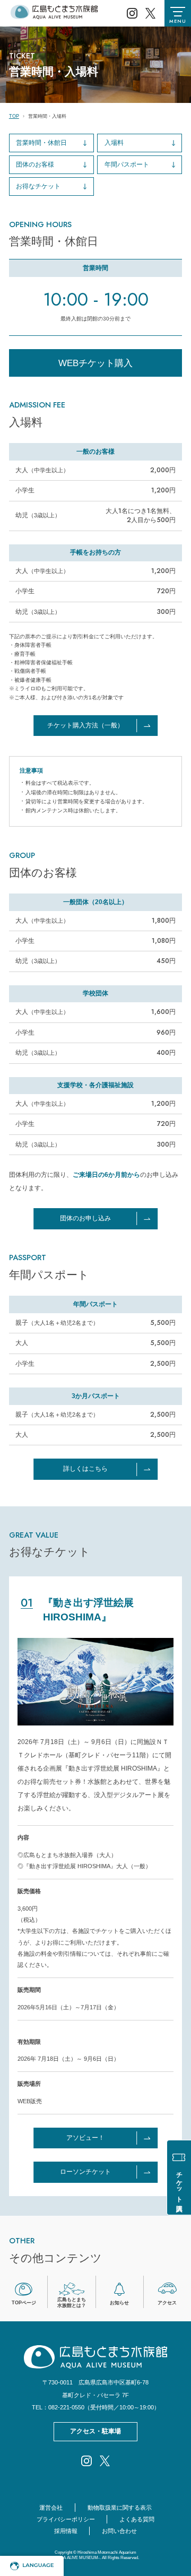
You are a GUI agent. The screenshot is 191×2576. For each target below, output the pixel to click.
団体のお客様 (35, 164)
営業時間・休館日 (41, 143)
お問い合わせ (119, 2531)
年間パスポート (127, 164)
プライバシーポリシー (66, 2519)
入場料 (114, 143)
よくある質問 (137, 2519)
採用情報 (66, 2531)
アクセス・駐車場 (95, 2431)
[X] (150, 13)
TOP (14, 116)
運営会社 (51, 2508)
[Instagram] (132, 13)
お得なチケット (38, 186)
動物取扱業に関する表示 (120, 2508)
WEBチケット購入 (95, 363)
